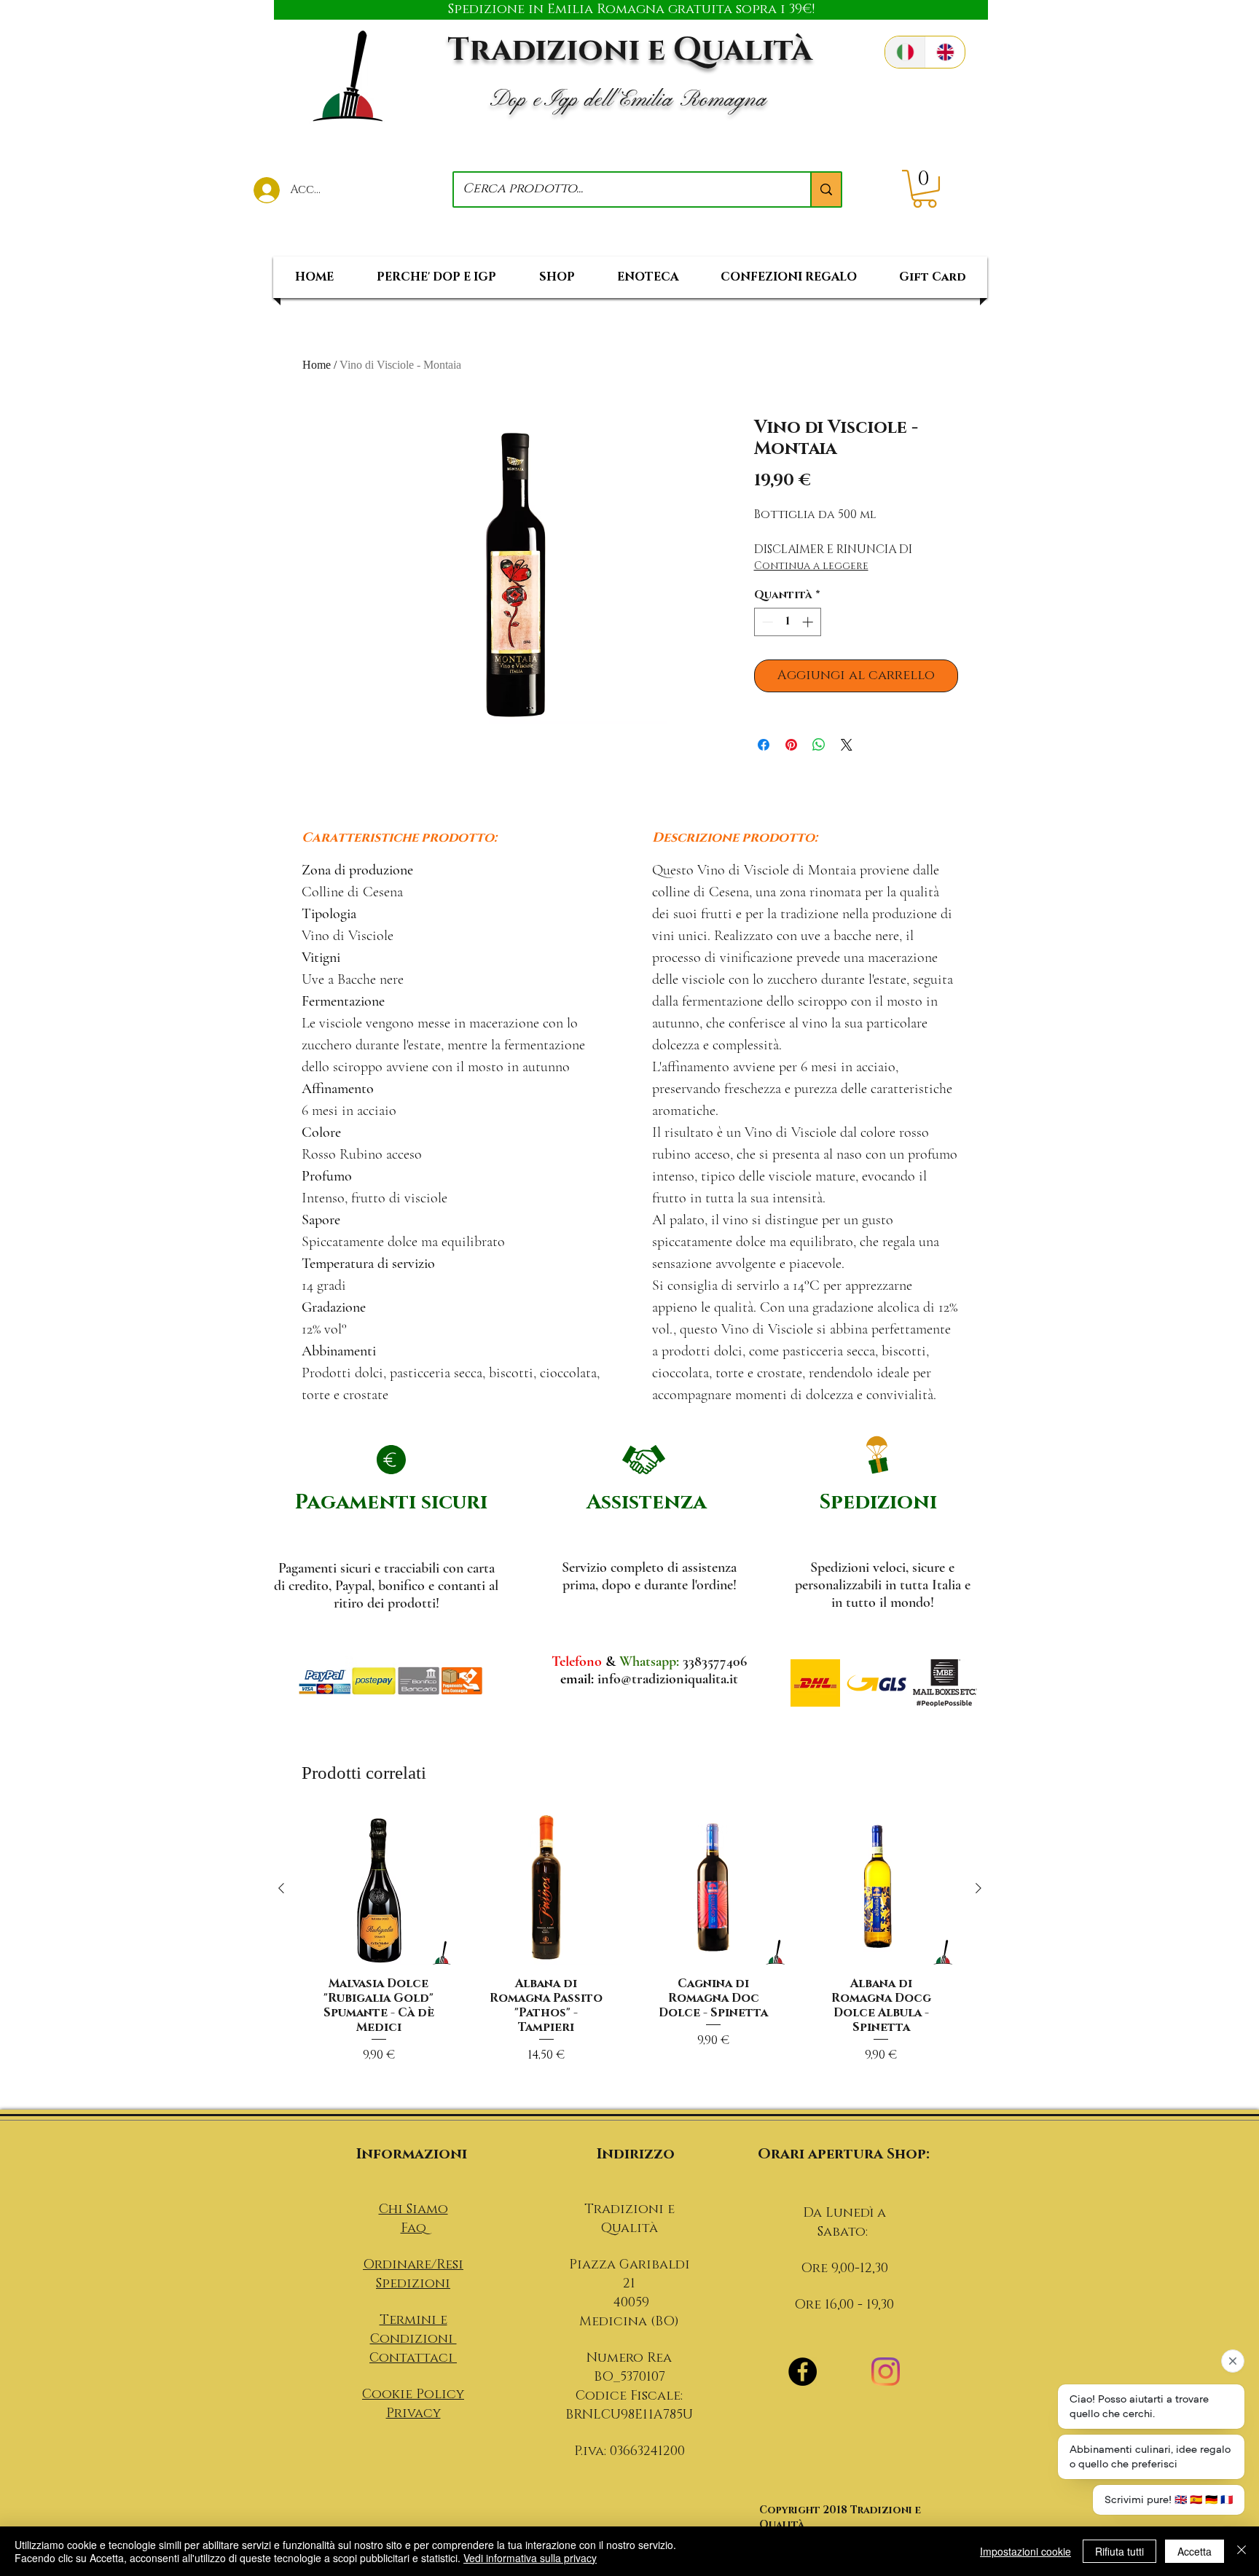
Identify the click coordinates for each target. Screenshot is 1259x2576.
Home (317, 365)
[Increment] (809, 622)
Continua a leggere (811, 566)
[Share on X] (847, 745)
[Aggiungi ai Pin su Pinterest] (791, 745)
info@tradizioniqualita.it (668, 1679)
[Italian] (905, 52)
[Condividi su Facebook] (764, 745)
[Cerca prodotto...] (825, 189)
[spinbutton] (787, 622)
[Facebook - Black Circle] (803, 2372)
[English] (945, 52)
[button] (925, 189)
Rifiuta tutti (1119, 2551)
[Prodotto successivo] (978, 1888)
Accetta (1195, 2551)
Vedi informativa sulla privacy (530, 2558)
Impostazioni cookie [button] (1025, 2551)
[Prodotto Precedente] (281, 1888)
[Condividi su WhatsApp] (819, 745)
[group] (630, 1955)
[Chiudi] (1242, 2551)
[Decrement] (766, 622)
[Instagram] (886, 2372)
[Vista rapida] (379, 1889)
